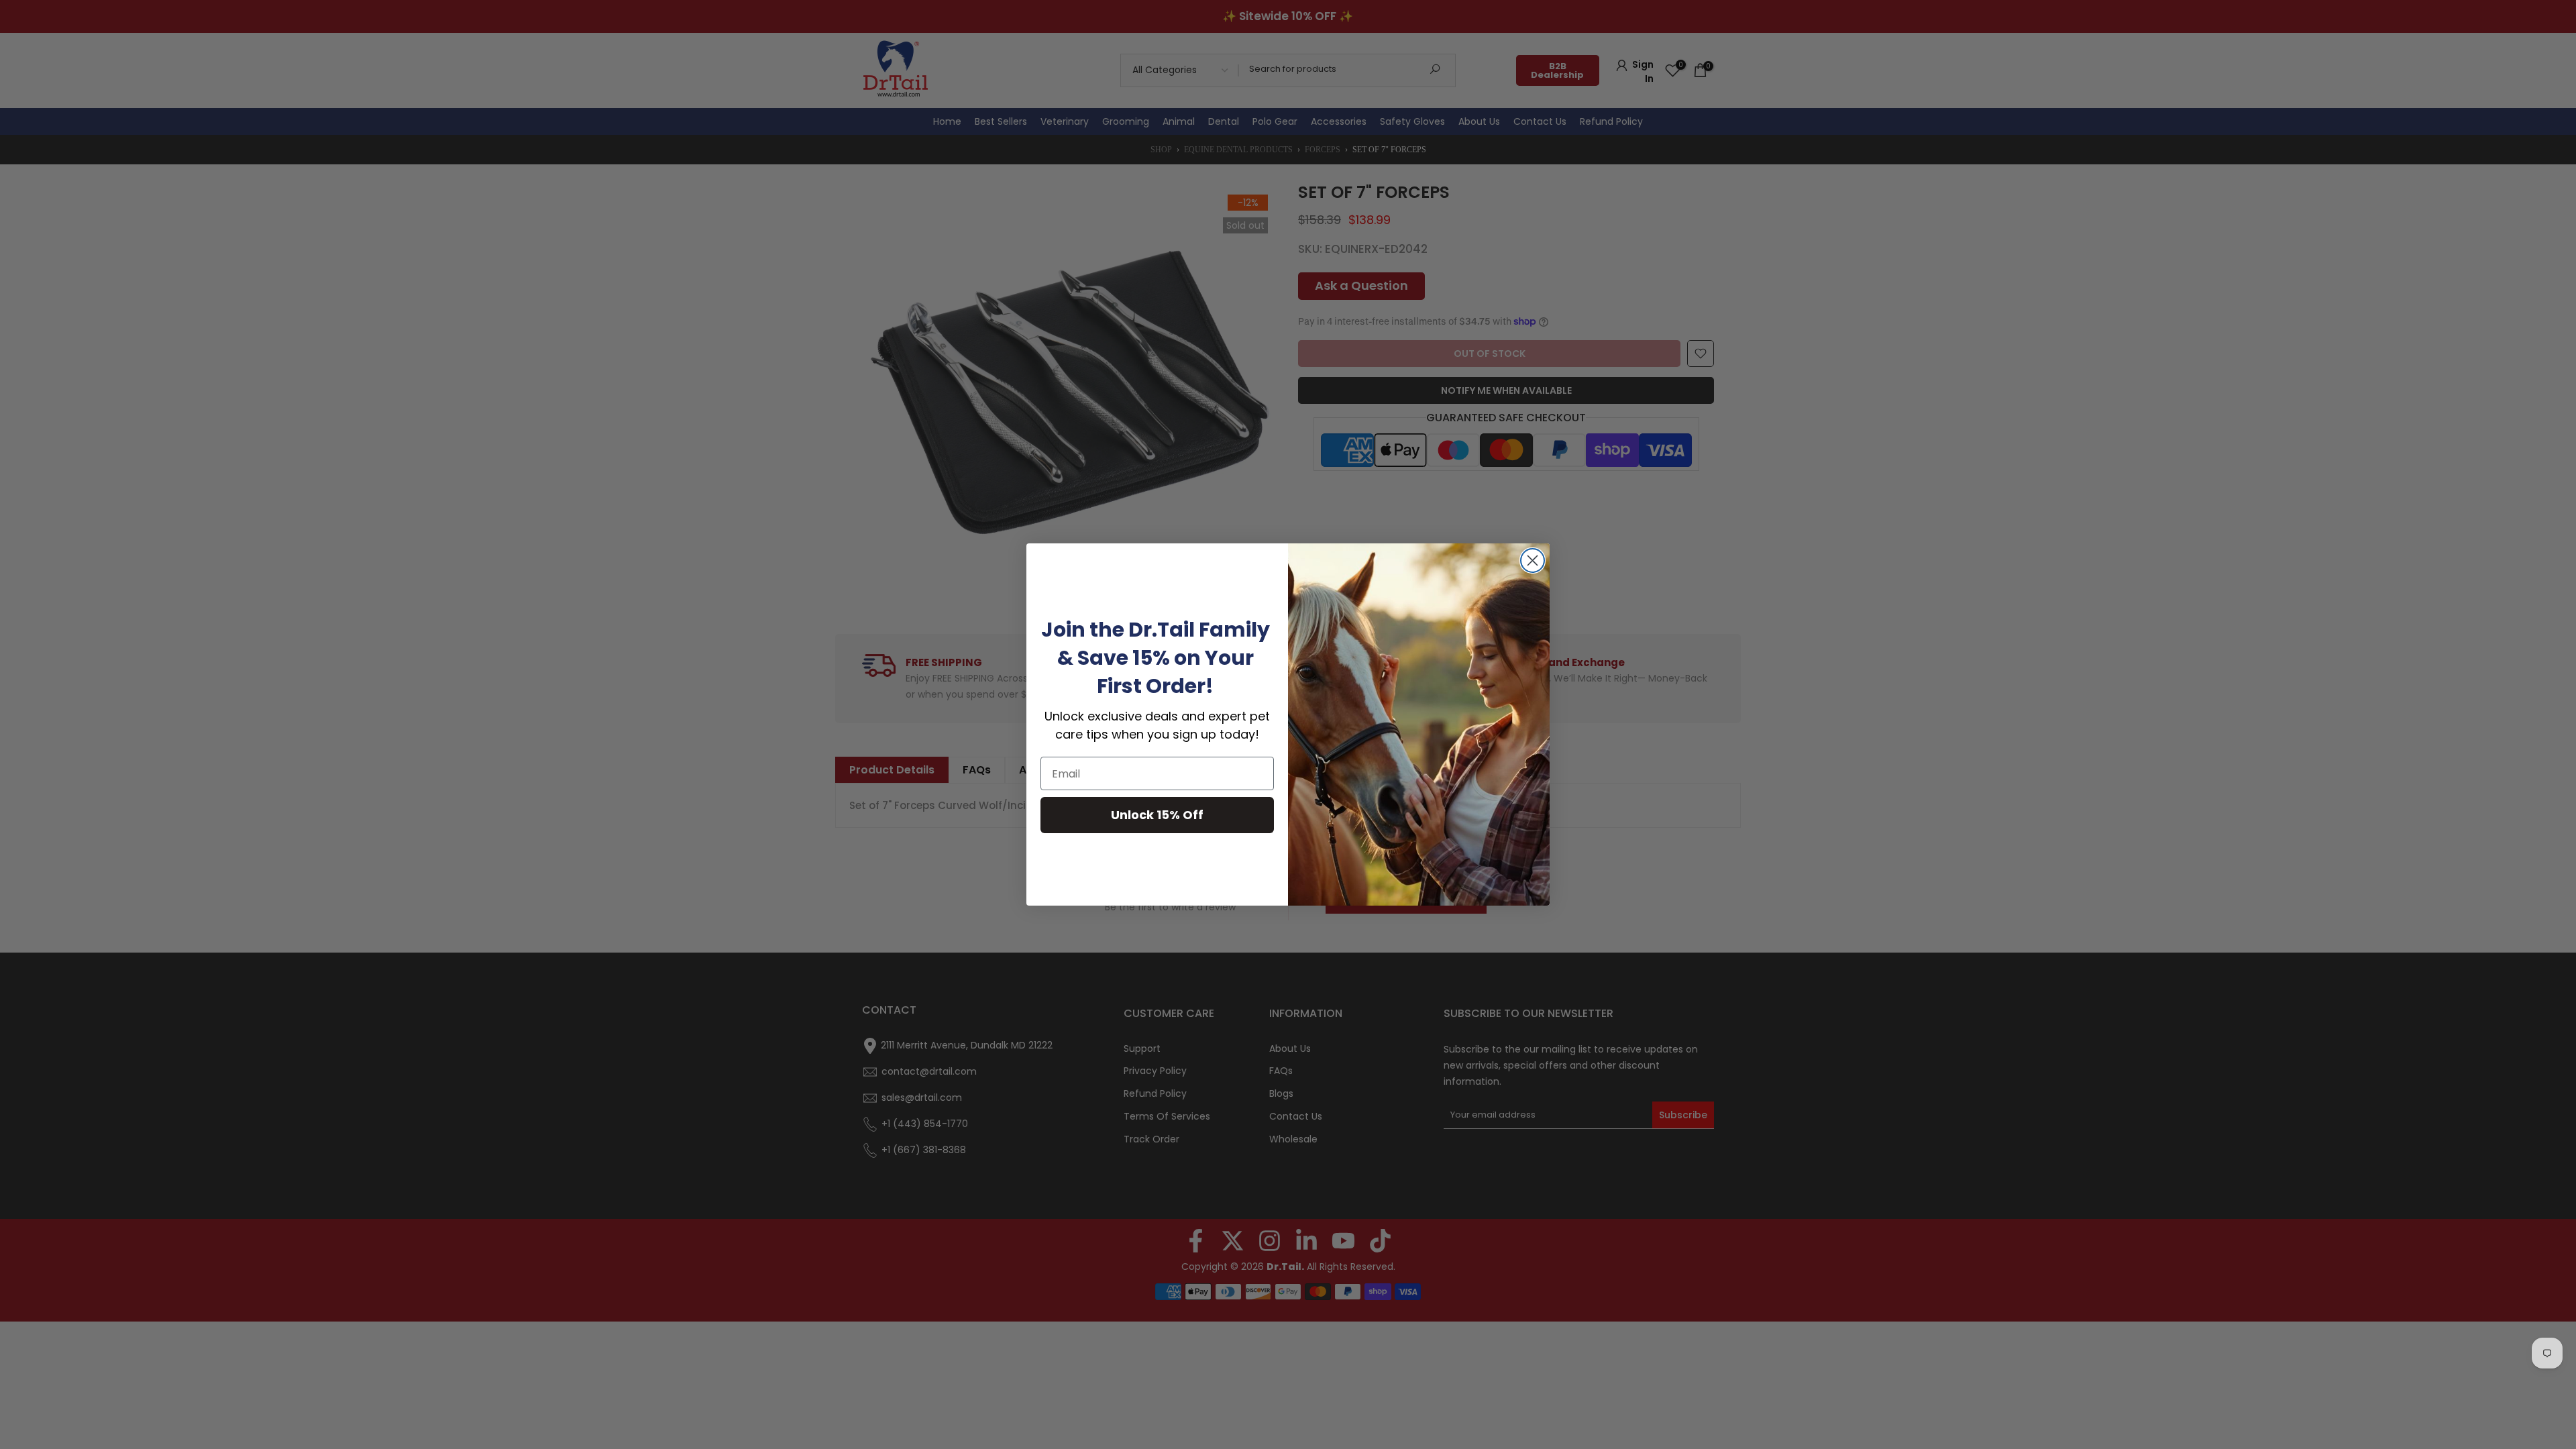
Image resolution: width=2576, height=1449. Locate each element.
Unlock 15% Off (1157, 815)
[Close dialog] (1533, 560)
